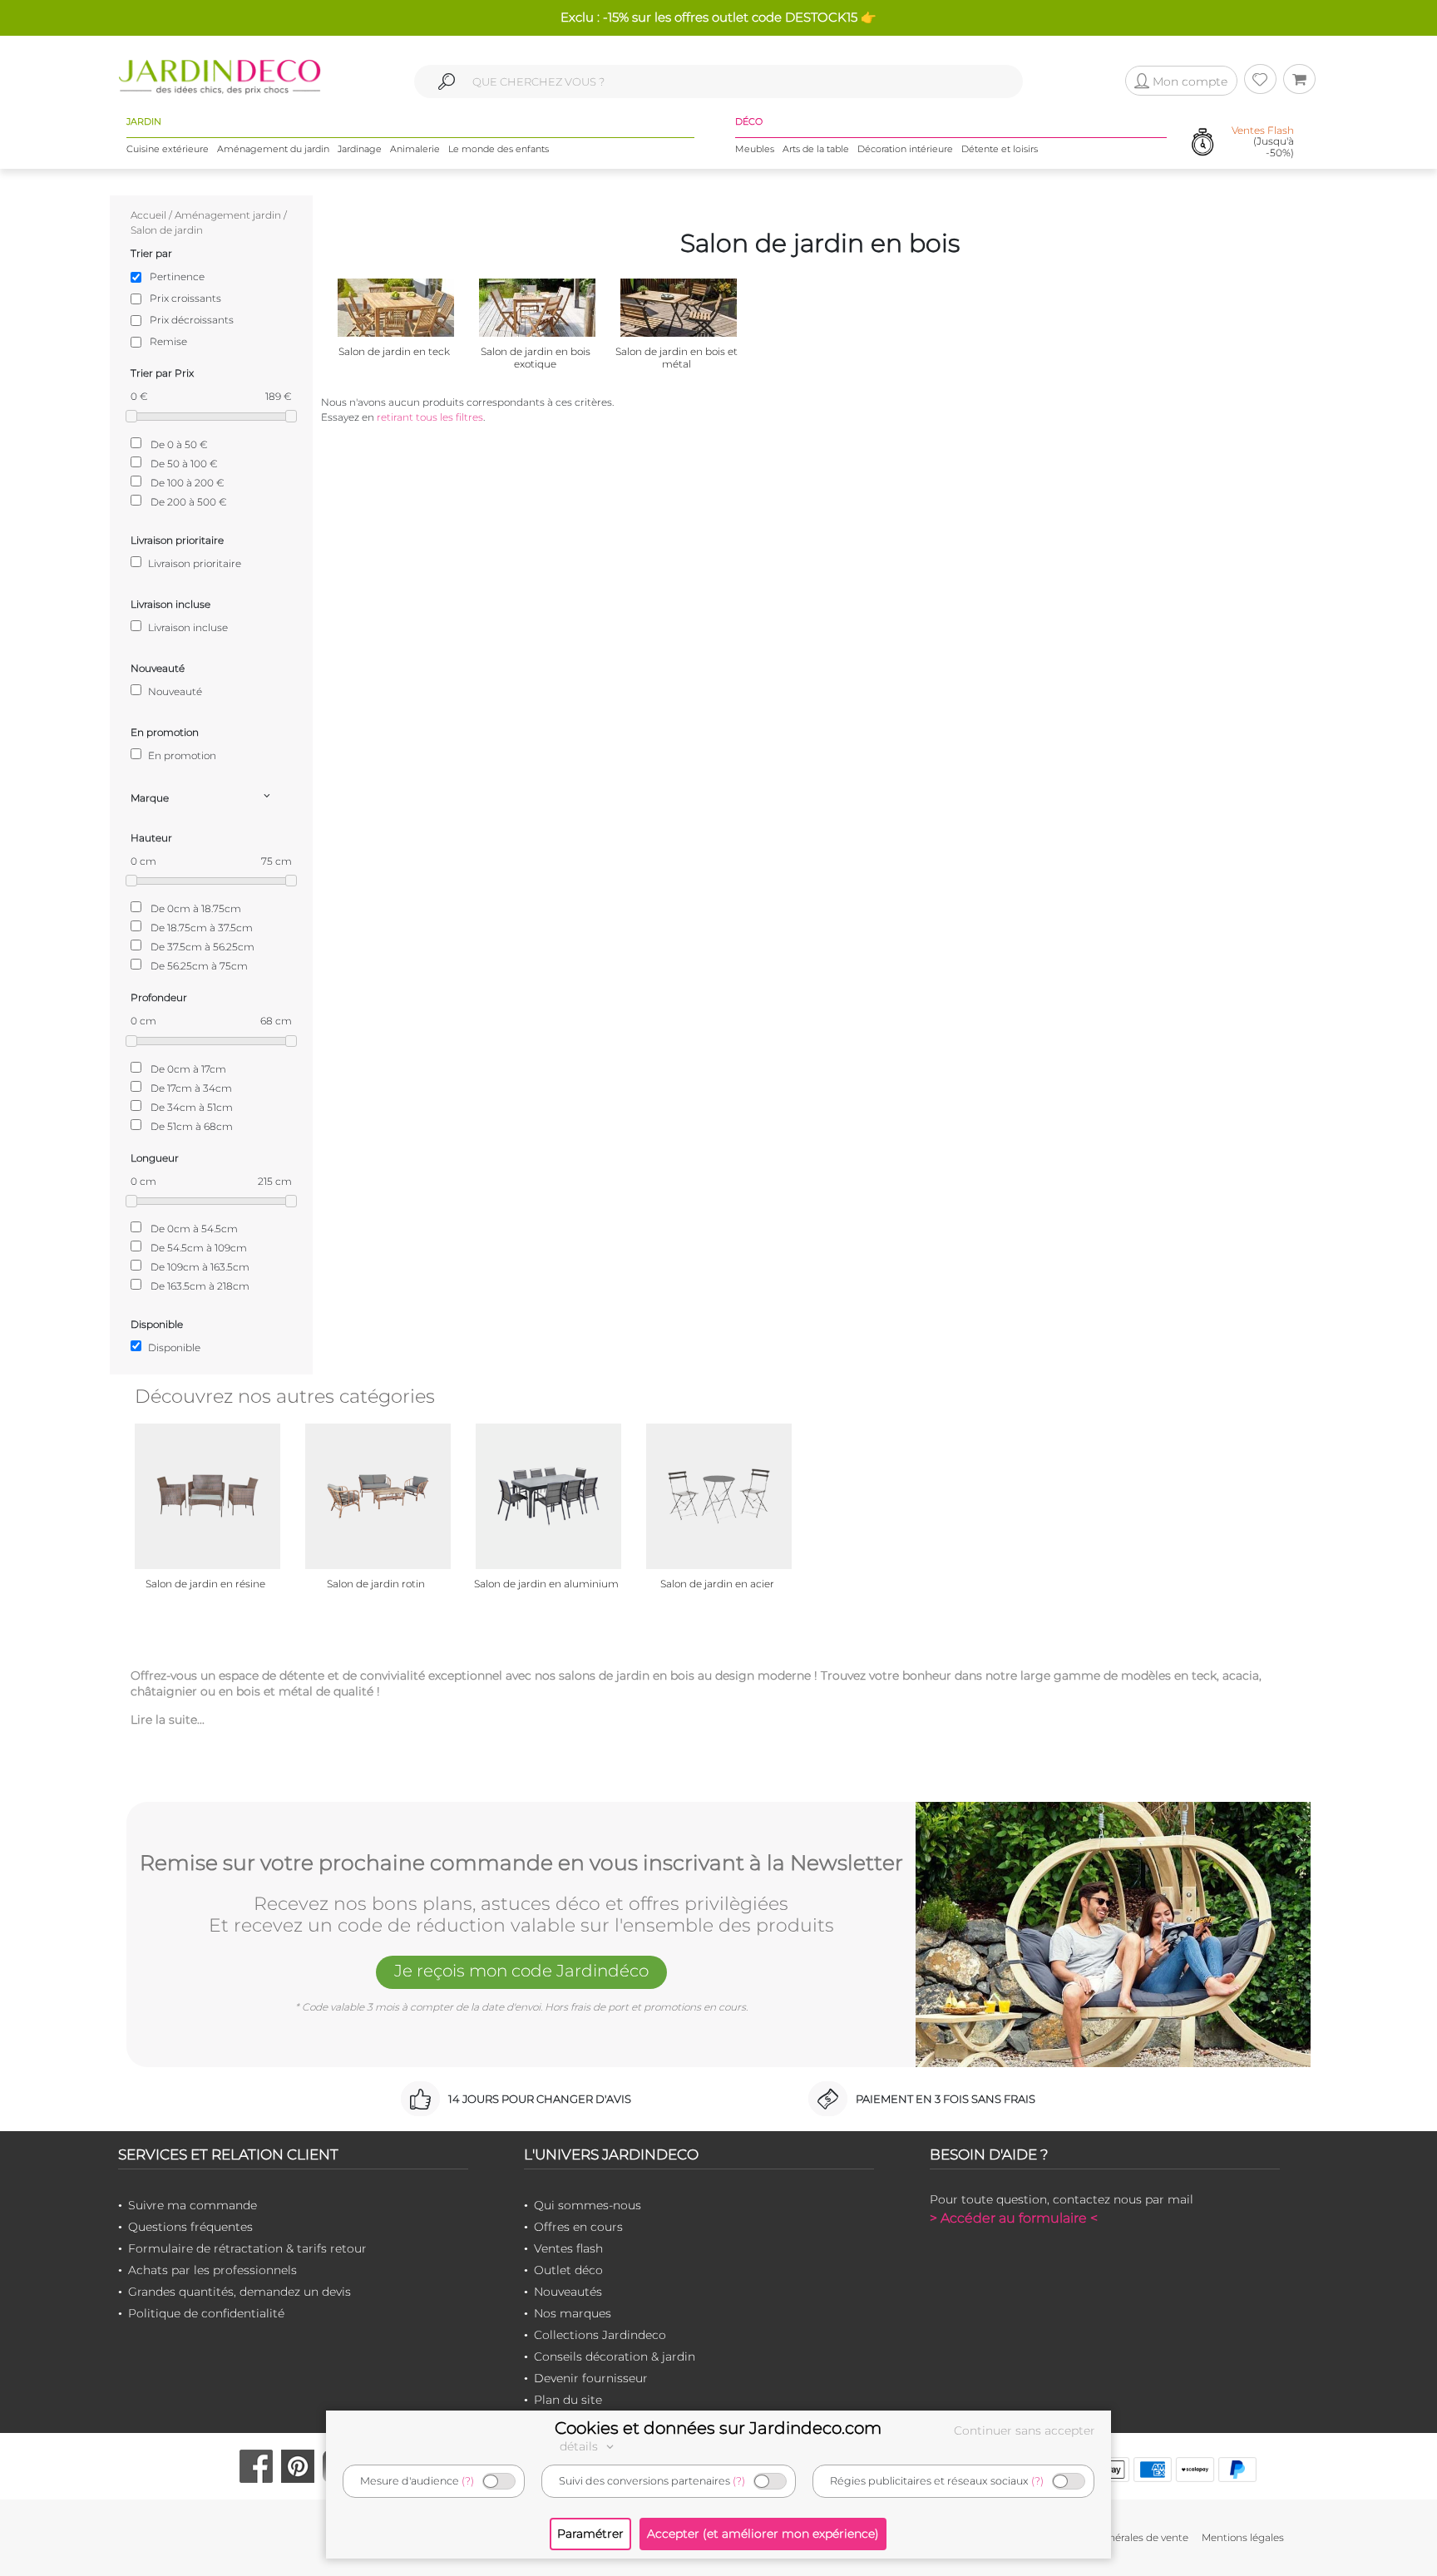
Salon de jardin (167, 230)
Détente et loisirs (1000, 149)
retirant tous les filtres (430, 417)
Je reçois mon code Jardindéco (521, 1971)
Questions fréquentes (190, 2227)
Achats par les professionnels (212, 2270)
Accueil (148, 215)
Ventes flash (568, 2248)
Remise (168, 341)
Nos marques (573, 2313)
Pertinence (177, 276)
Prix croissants (185, 298)
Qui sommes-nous (588, 2205)
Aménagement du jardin (273, 149)
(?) (468, 2481)
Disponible (173, 1347)
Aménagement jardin (228, 215)
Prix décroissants (192, 320)
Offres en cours (578, 2227)
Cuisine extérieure (168, 149)
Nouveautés (568, 2292)
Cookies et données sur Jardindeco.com (718, 2428)
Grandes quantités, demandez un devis (239, 2292)
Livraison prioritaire (193, 563)
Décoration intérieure (905, 149)
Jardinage (360, 149)
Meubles (755, 149)
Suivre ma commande (193, 2205)
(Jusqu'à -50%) (1263, 141)
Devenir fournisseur (591, 2378)
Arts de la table (816, 149)
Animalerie (415, 149)
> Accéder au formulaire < (1014, 2218)
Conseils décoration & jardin (615, 2356)
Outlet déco (568, 2270)
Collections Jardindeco (600, 2335)
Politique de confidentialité (206, 2313)
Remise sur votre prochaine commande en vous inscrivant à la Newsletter (521, 1863)
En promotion (181, 755)
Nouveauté (174, 691)
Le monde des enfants (499, 149)
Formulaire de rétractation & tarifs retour (247, 2248)
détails (580, 2446)
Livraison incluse (187, 627)
